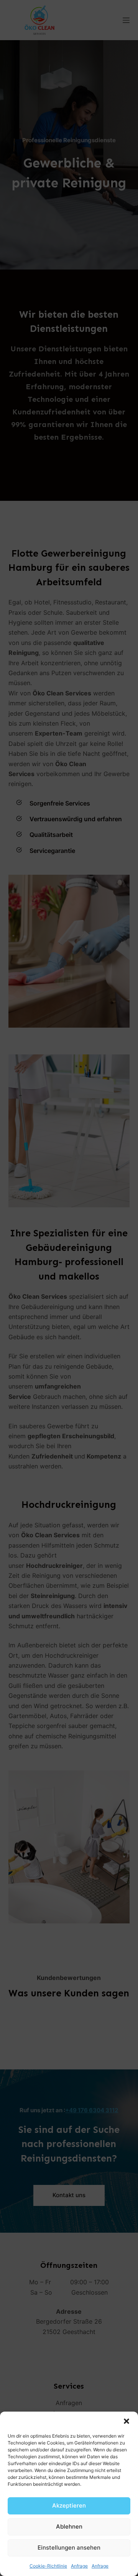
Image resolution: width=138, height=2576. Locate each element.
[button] (127, 2421)
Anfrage (79, 2566)
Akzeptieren (69, 2505)
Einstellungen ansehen (69, 2548)
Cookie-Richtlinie (48, 2566)
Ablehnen (69, 2526)
